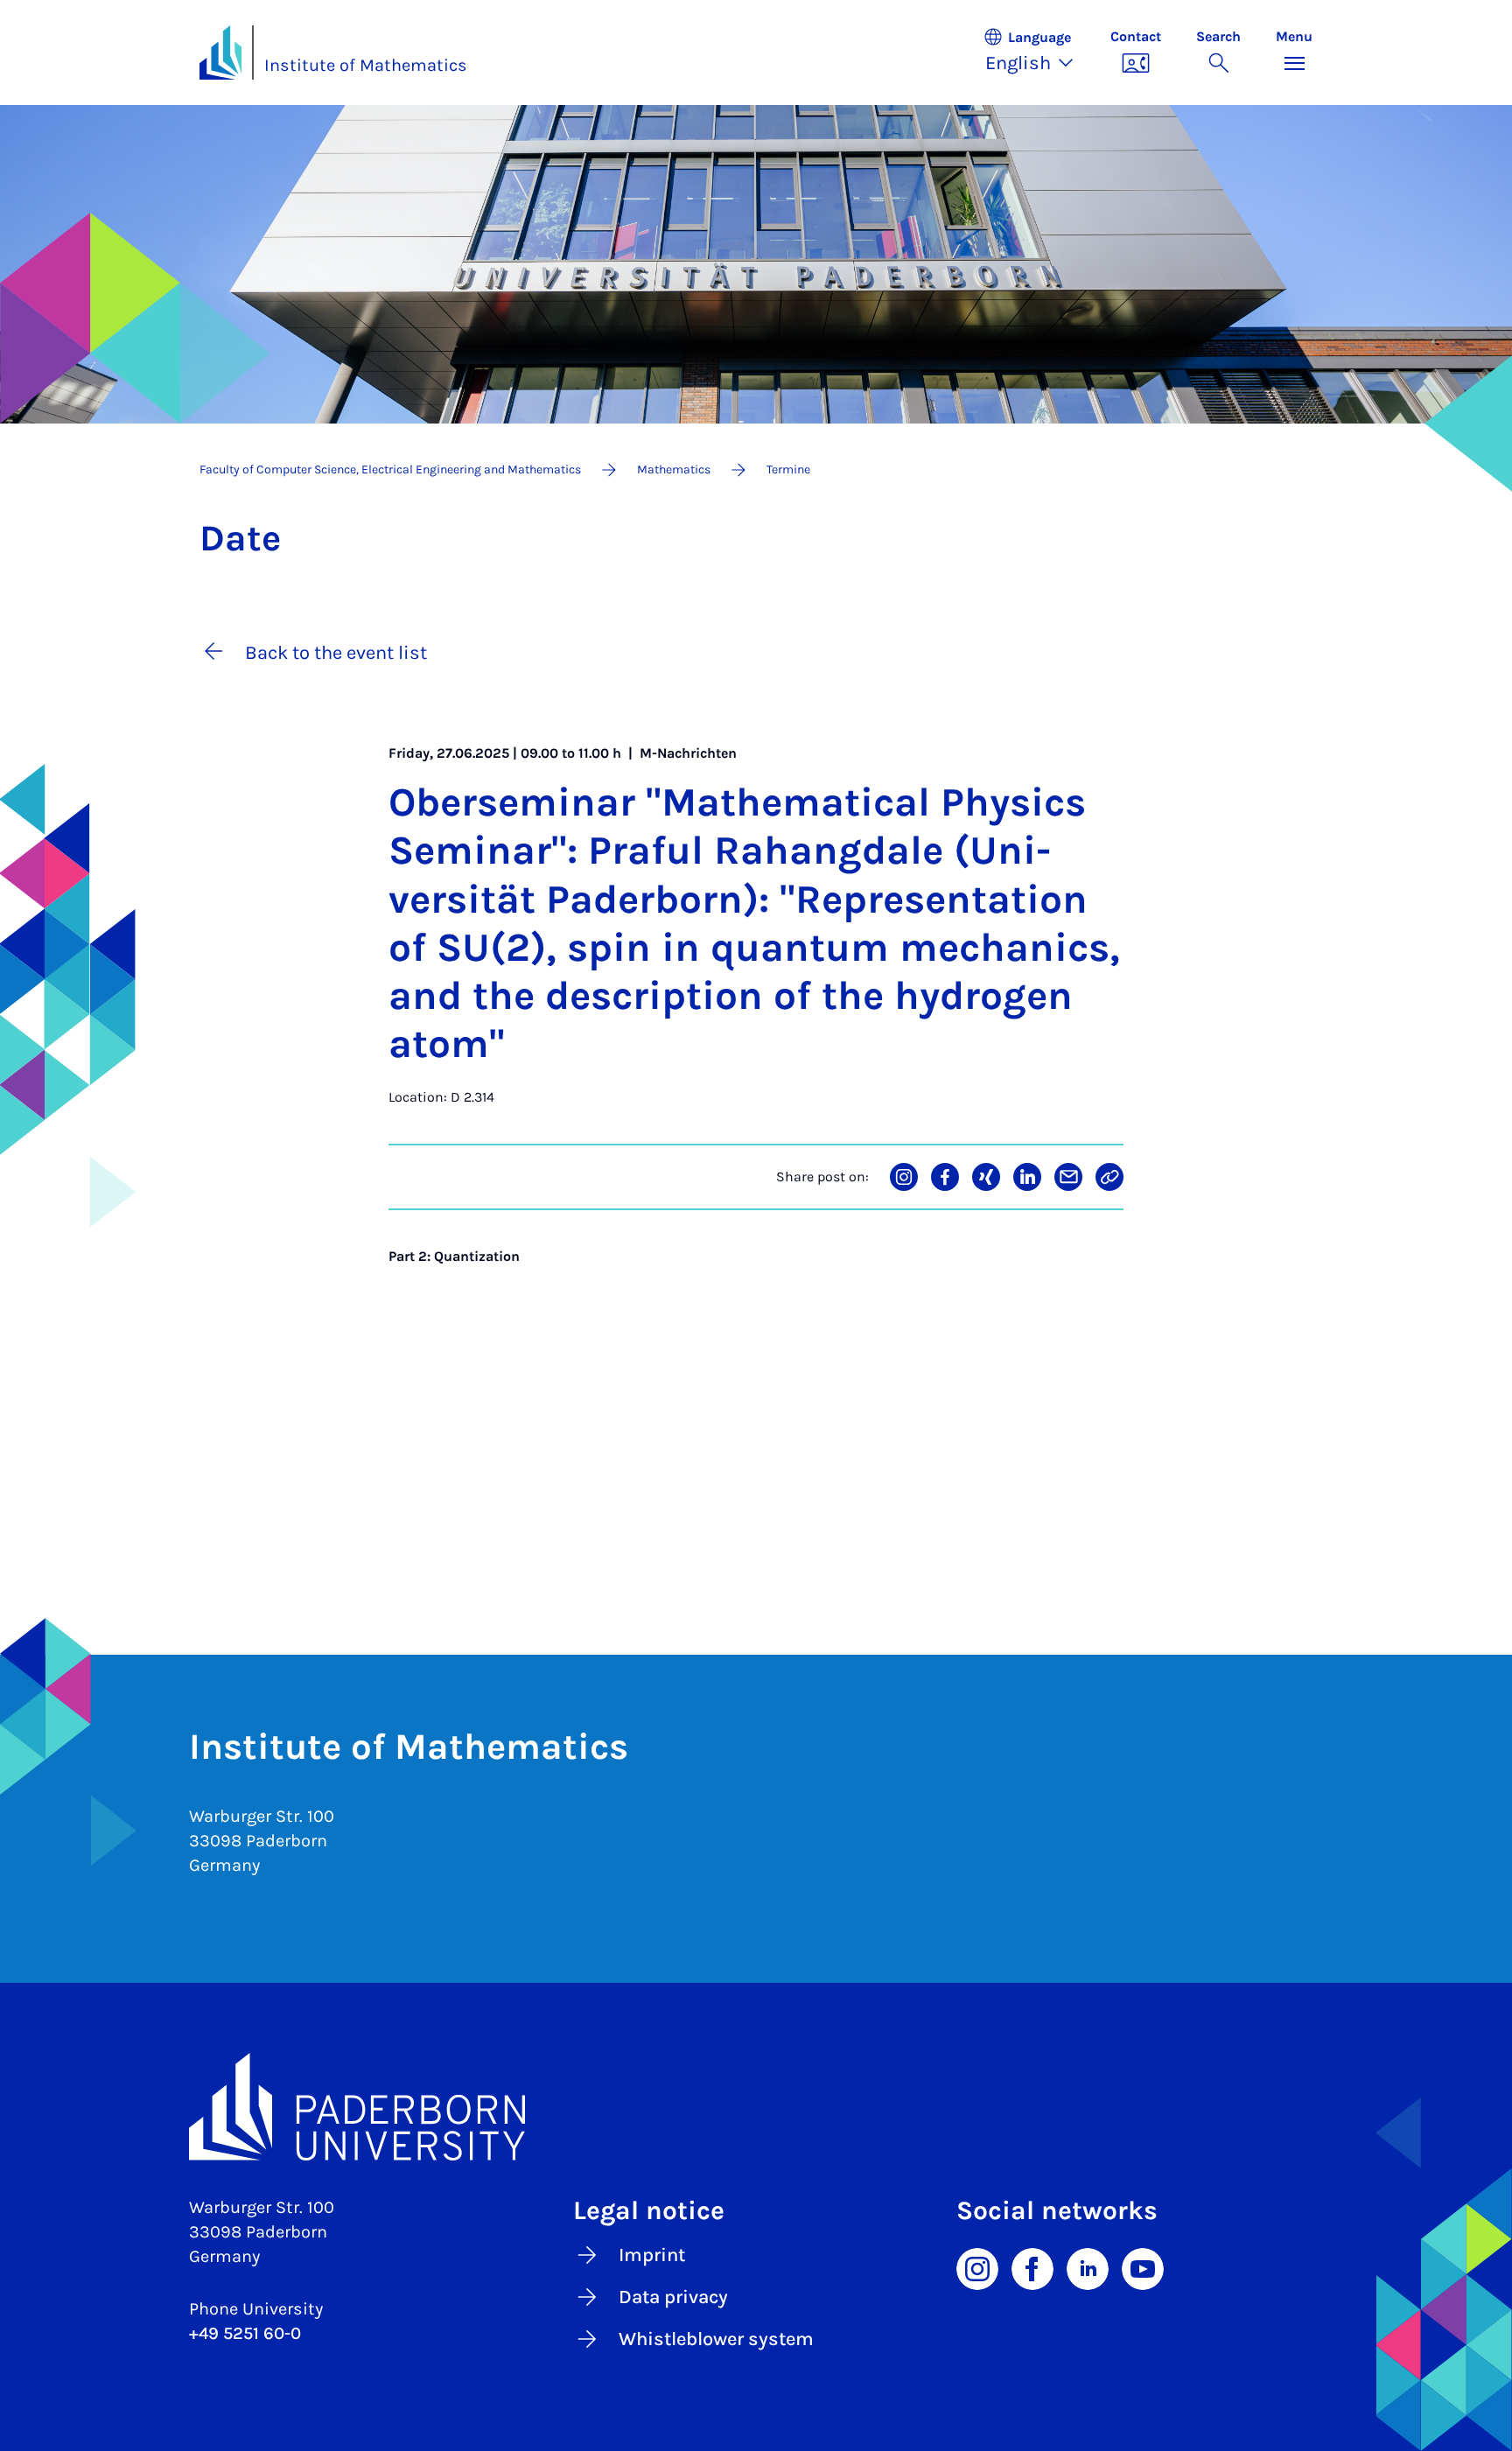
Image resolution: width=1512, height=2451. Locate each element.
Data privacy (673, 2297)
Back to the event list (336, 653)
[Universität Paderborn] (756, 2107)
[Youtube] (1143, 2267)
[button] (1038, 53)
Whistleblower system (716, 2339)
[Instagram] (977, 2267)
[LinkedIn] (1088, 2267)
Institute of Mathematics (366, 65)
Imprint (652, 2255)
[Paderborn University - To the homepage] (220, 53)
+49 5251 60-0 (245, 2333)
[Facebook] (1032, 2267)
